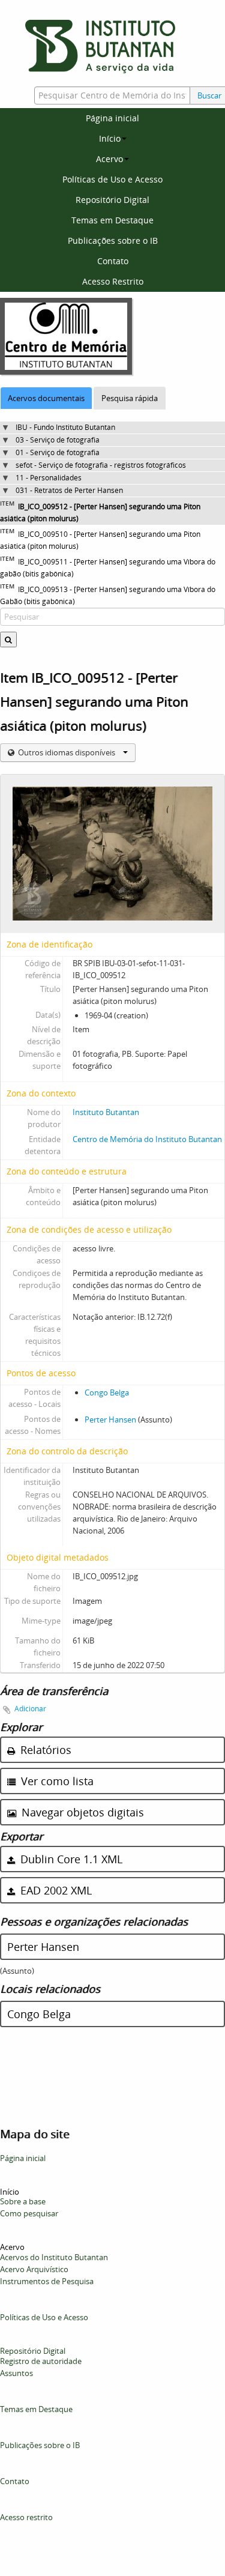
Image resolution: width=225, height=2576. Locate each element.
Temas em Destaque (112, 220)
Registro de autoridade (41, 2361)
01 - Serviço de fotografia (58, 452)
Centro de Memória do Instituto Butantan (147, 1139)
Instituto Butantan (106, 1112)
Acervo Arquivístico (34, 2269)
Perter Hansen (110, 1420)
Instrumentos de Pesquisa (47, 2281)
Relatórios (44, 1750)
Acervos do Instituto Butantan (54, 2257)
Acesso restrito (26, 2517)
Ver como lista (56, 1781)
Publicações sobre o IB (113, 240)
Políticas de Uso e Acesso (112, 179)
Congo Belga (107, 1392)
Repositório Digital (112, 200)
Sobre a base (23, 2201)
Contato (113, 261)
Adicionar (30, 1709)
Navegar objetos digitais (81, 1812)
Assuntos (16, 2373)
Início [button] (110, 138)
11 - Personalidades (49, 478)
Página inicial (112, 118)
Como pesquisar (29, 2213)
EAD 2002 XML (55, 1890)
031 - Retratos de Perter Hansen (69, 490)
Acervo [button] (109, 159)
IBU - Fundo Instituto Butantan (65, 427)
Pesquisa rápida (130, 398)
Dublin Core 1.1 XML (70, 1859)
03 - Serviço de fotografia (58, 440)
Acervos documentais (46, 398)
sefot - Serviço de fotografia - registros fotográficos (101, 465)
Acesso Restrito (113, 281)
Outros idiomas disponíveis (67, 752)
